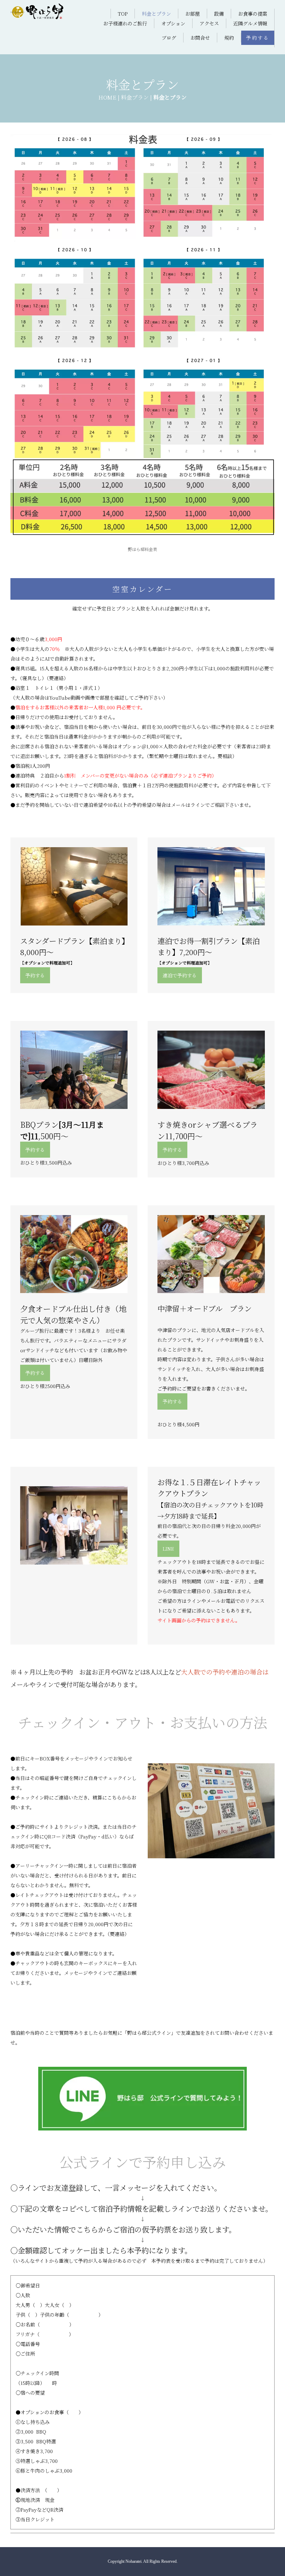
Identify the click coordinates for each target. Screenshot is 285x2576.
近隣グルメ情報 (250, 23)
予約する (258, 38)
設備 (219, 14)
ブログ (169, 38)
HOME (107, 97)
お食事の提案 (253, 14)
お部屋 (193, 14)
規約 (229, 38)
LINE (168, 1549)
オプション (173, 23)
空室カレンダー (143, 589)
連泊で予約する (180, 975)
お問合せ (200, 38)
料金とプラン (156, 14)
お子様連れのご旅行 (125, 23)
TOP (123, 14)
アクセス (209, 23)
